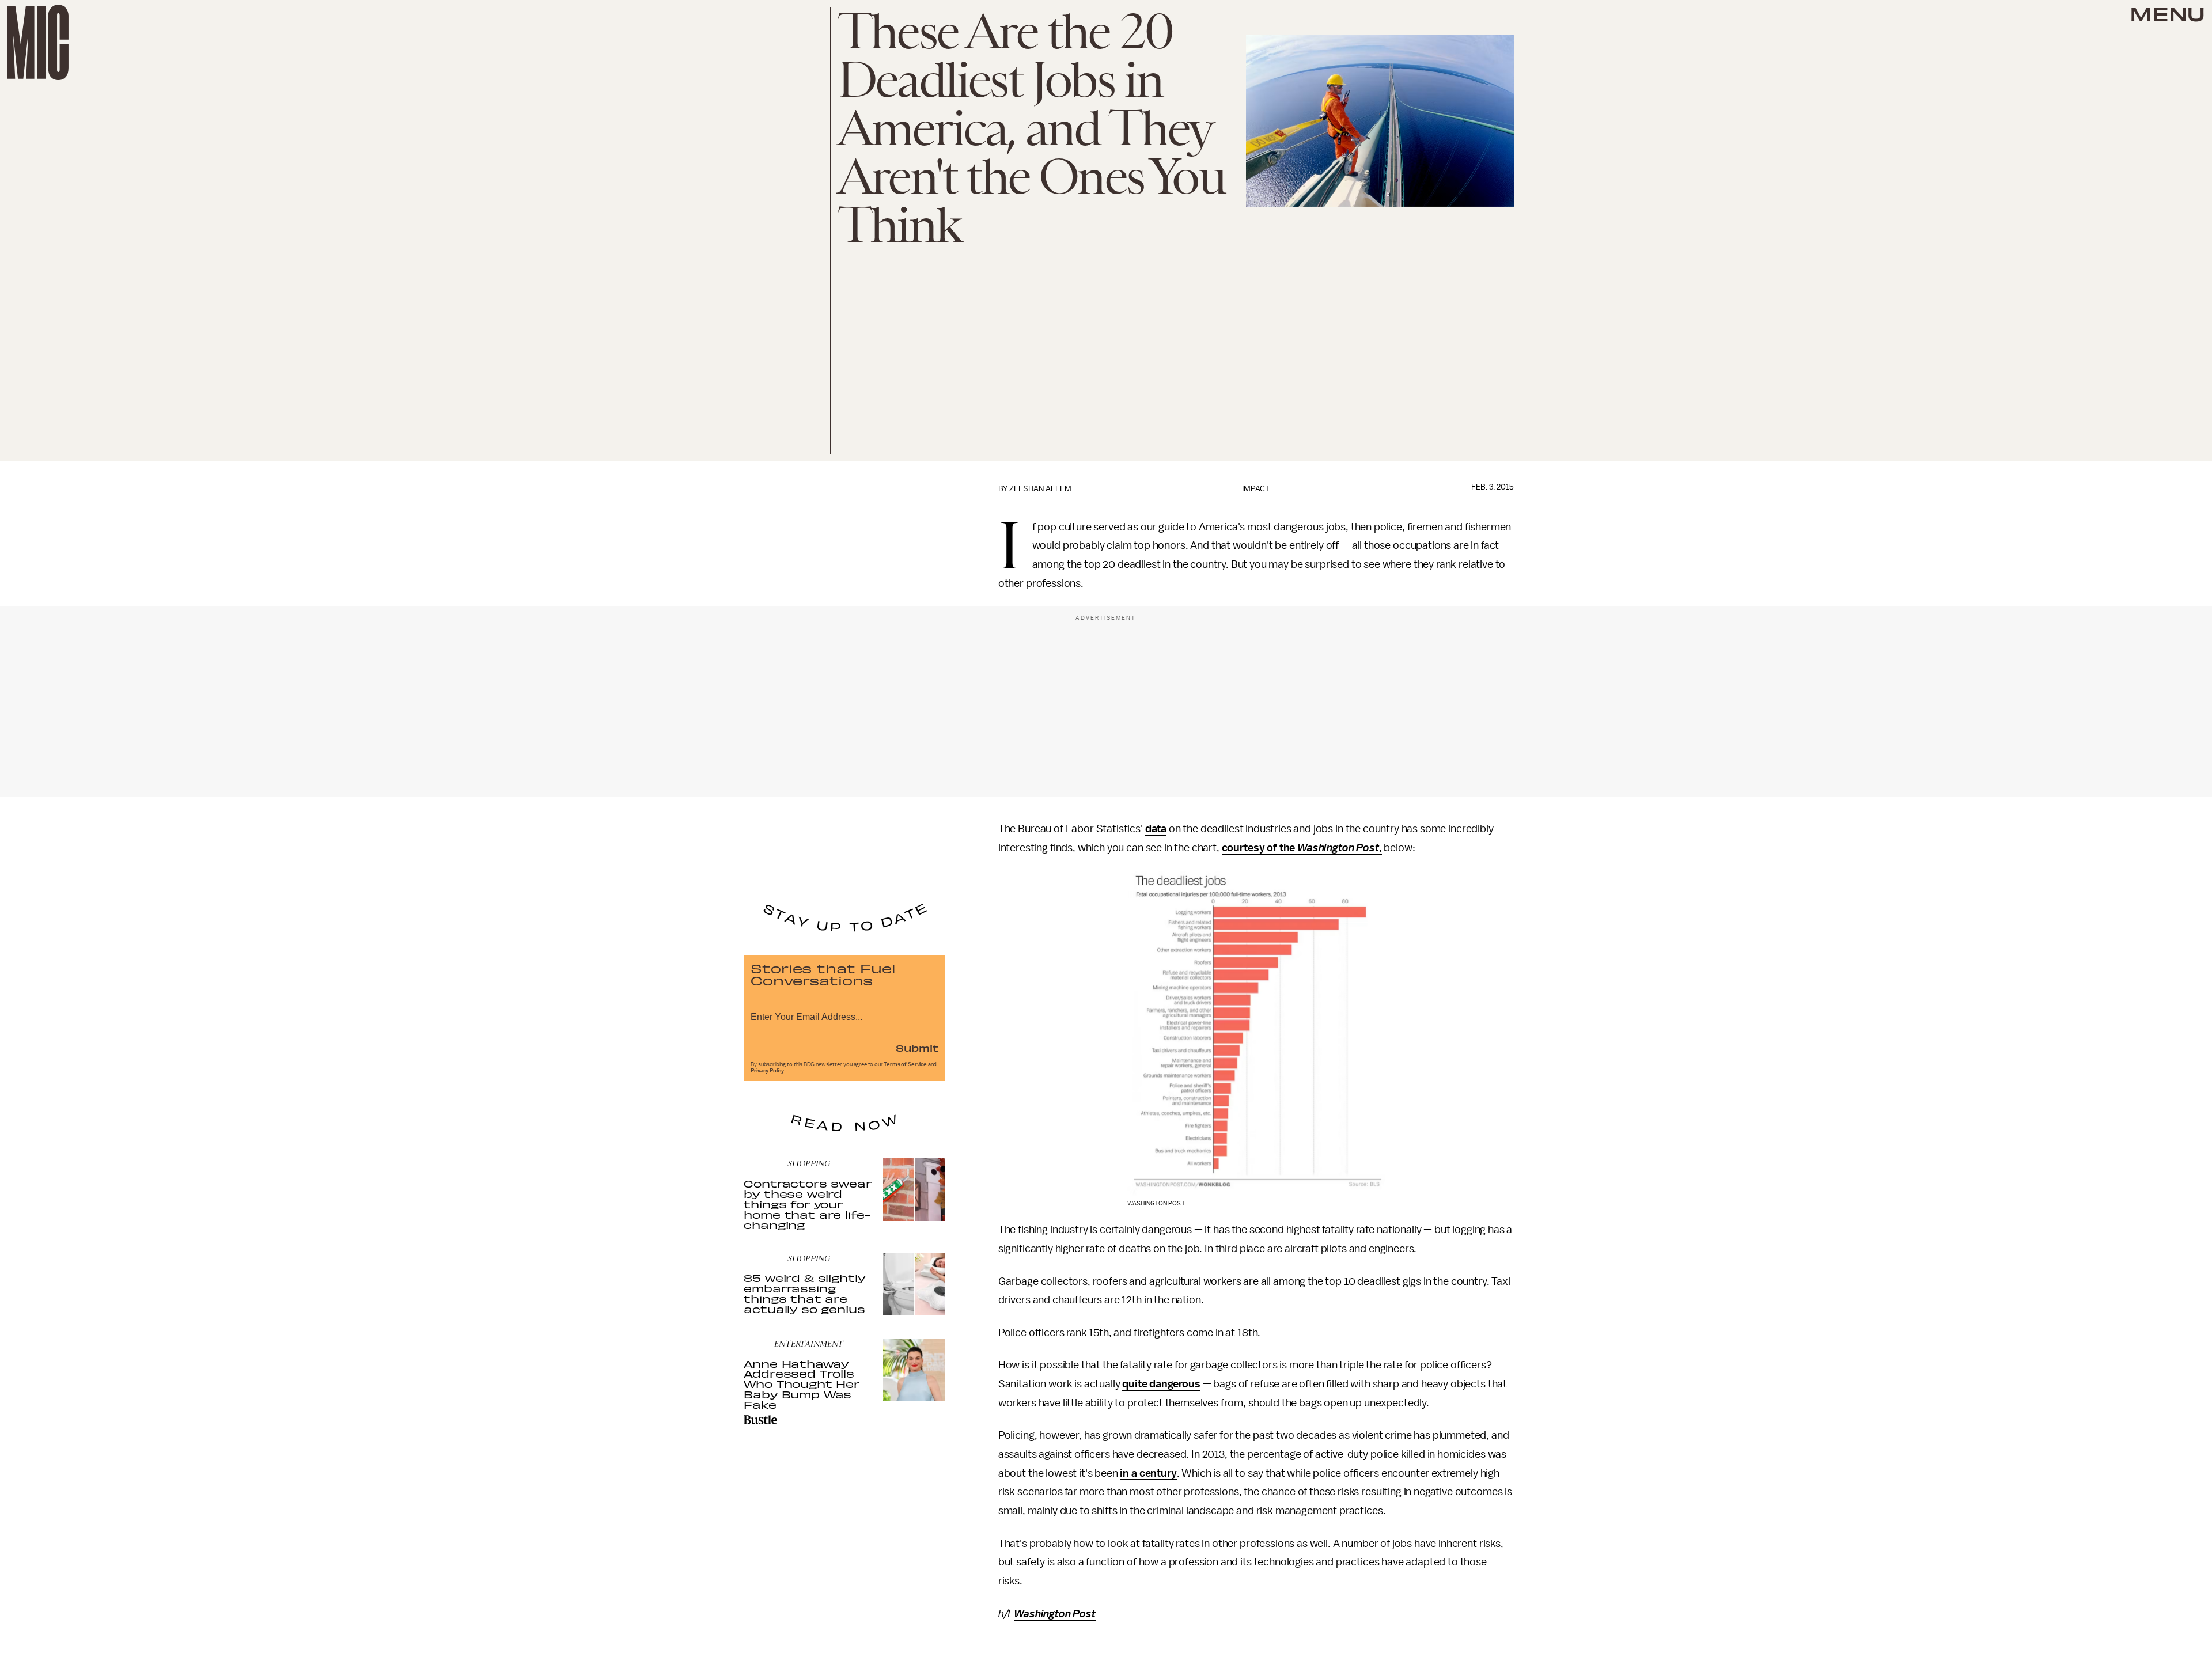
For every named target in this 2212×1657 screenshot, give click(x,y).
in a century (1148, 1473)
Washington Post (1338, 848)
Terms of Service (905, 1064)
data (1156, 829)
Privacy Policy (767, 1071)
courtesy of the (1260, 848)
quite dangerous (1161, 1384)
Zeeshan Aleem (1040, 489)
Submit (917, 1048)
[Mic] (38, 42)
